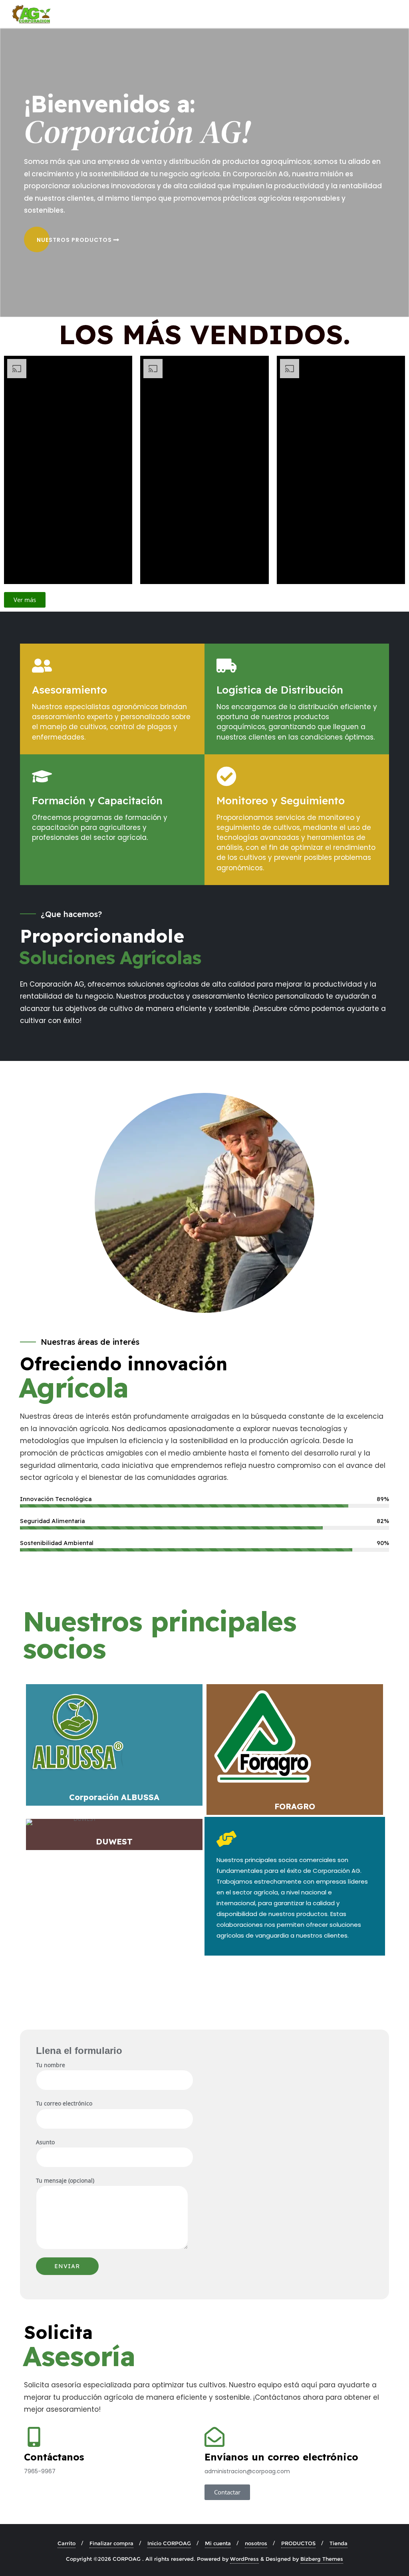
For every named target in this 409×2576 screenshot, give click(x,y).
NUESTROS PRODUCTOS (75, 240)
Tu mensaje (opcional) (65, 2180)
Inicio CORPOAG (169, 2543)
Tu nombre (51, 2065)
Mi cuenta (218, 2543)
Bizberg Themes (322, 2559)
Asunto (45, 2142)
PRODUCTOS (298, 2543)
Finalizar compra (111, 2543)
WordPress (244, 2559)
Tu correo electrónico (64, 2103)
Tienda (339, 2543)
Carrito (67, 2543)
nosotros (256, 2543)
